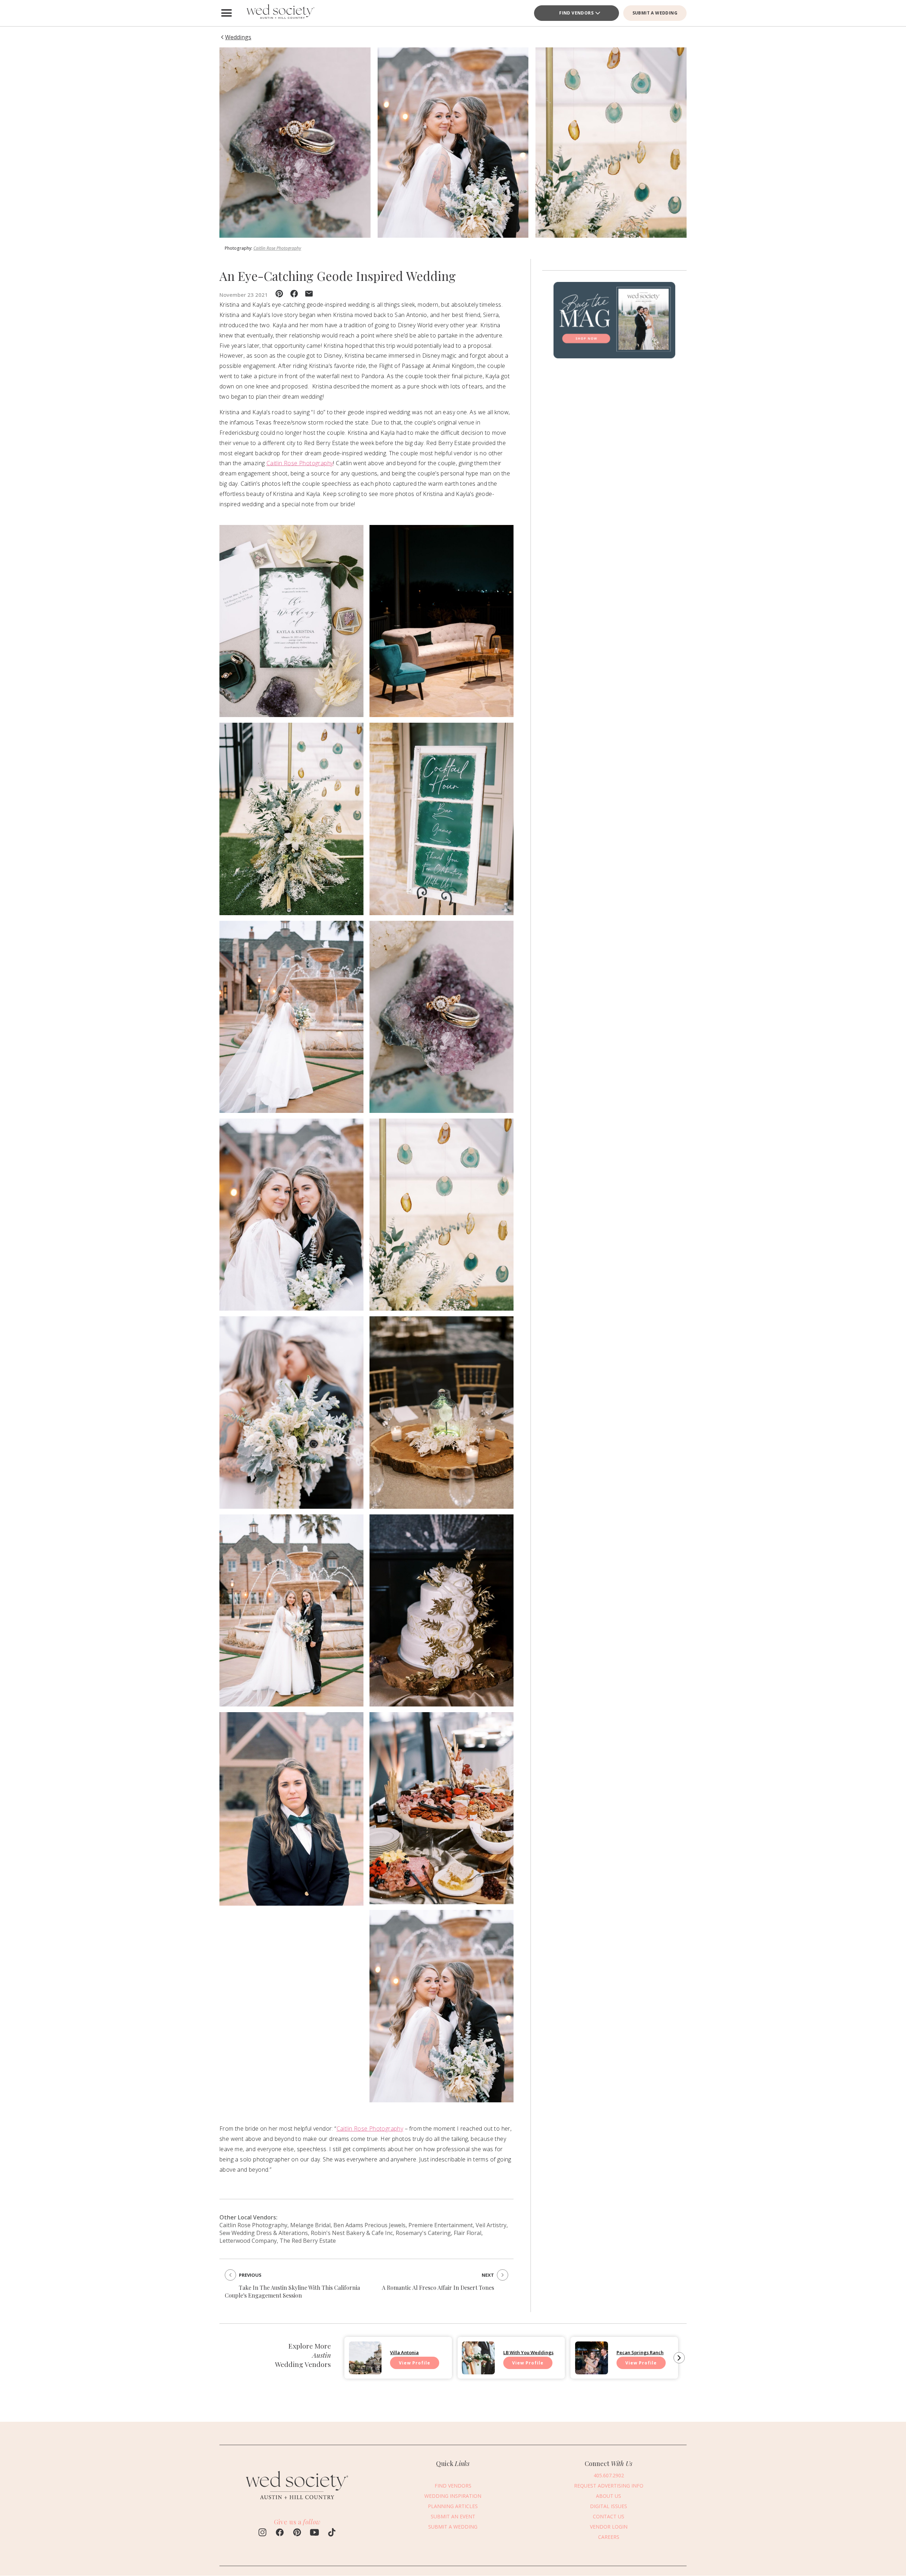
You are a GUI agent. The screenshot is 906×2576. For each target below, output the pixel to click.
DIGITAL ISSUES (609, 2506)
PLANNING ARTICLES (453, 2506)
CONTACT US (609, 2516)
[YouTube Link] (314, 2533)
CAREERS (609, 2537)
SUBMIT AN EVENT (453, 2516)
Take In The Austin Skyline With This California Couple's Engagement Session (292, 2291)
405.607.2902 (609, 2475)
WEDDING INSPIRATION (453, 2496)
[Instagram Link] (262, 2533)
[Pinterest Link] (297, 2533)
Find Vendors (576, 13)
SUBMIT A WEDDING (655, 13)
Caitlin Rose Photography (277, 248)
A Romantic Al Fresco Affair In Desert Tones (438, 2288)
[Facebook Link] (280, 2533)
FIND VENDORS (453, 2486)
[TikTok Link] (332, 2533)
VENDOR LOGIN (609, 2527)
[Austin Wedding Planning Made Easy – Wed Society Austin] (280, 13)
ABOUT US (609, 2496)
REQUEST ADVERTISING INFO (609, 2486)
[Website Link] (297, 2503)
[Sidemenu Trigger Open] (226, 13)
